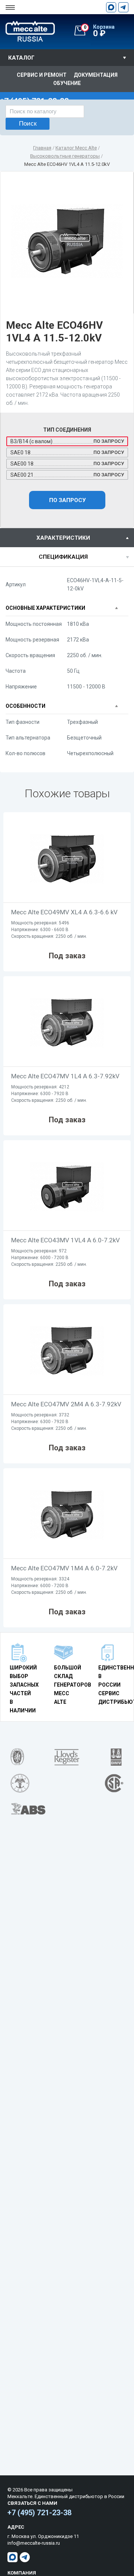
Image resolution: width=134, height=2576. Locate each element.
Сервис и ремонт (42, 75)
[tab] (67, 538)
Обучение (67, 83)
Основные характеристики (45, 608)
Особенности (25, 706)
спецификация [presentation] (63, 557)
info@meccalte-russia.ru (34, 2543)
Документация (96, 75)
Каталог (21, 58)
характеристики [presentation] (63, 538)
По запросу (67, 500)
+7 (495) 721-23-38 (39, 2513)
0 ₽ (99, 31)
